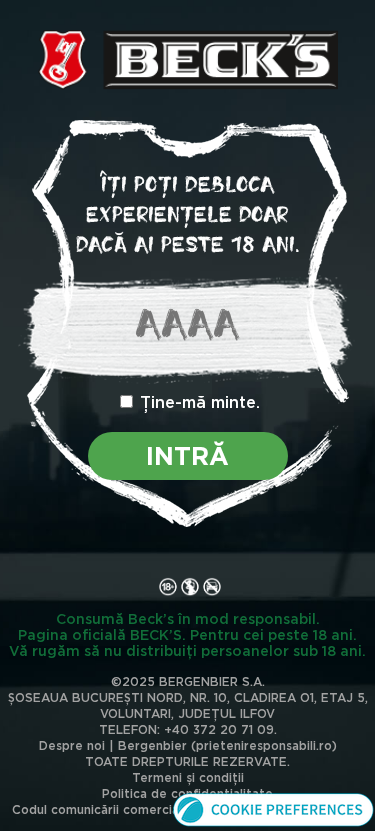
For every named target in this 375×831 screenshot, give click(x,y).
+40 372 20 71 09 (219, 729)
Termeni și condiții (188, 777)
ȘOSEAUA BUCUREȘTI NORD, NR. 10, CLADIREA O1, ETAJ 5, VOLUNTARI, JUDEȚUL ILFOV (188, 705)
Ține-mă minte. (200, 402)
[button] (273, 823)
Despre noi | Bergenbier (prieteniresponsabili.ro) (188, 745)
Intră (187, 456)
